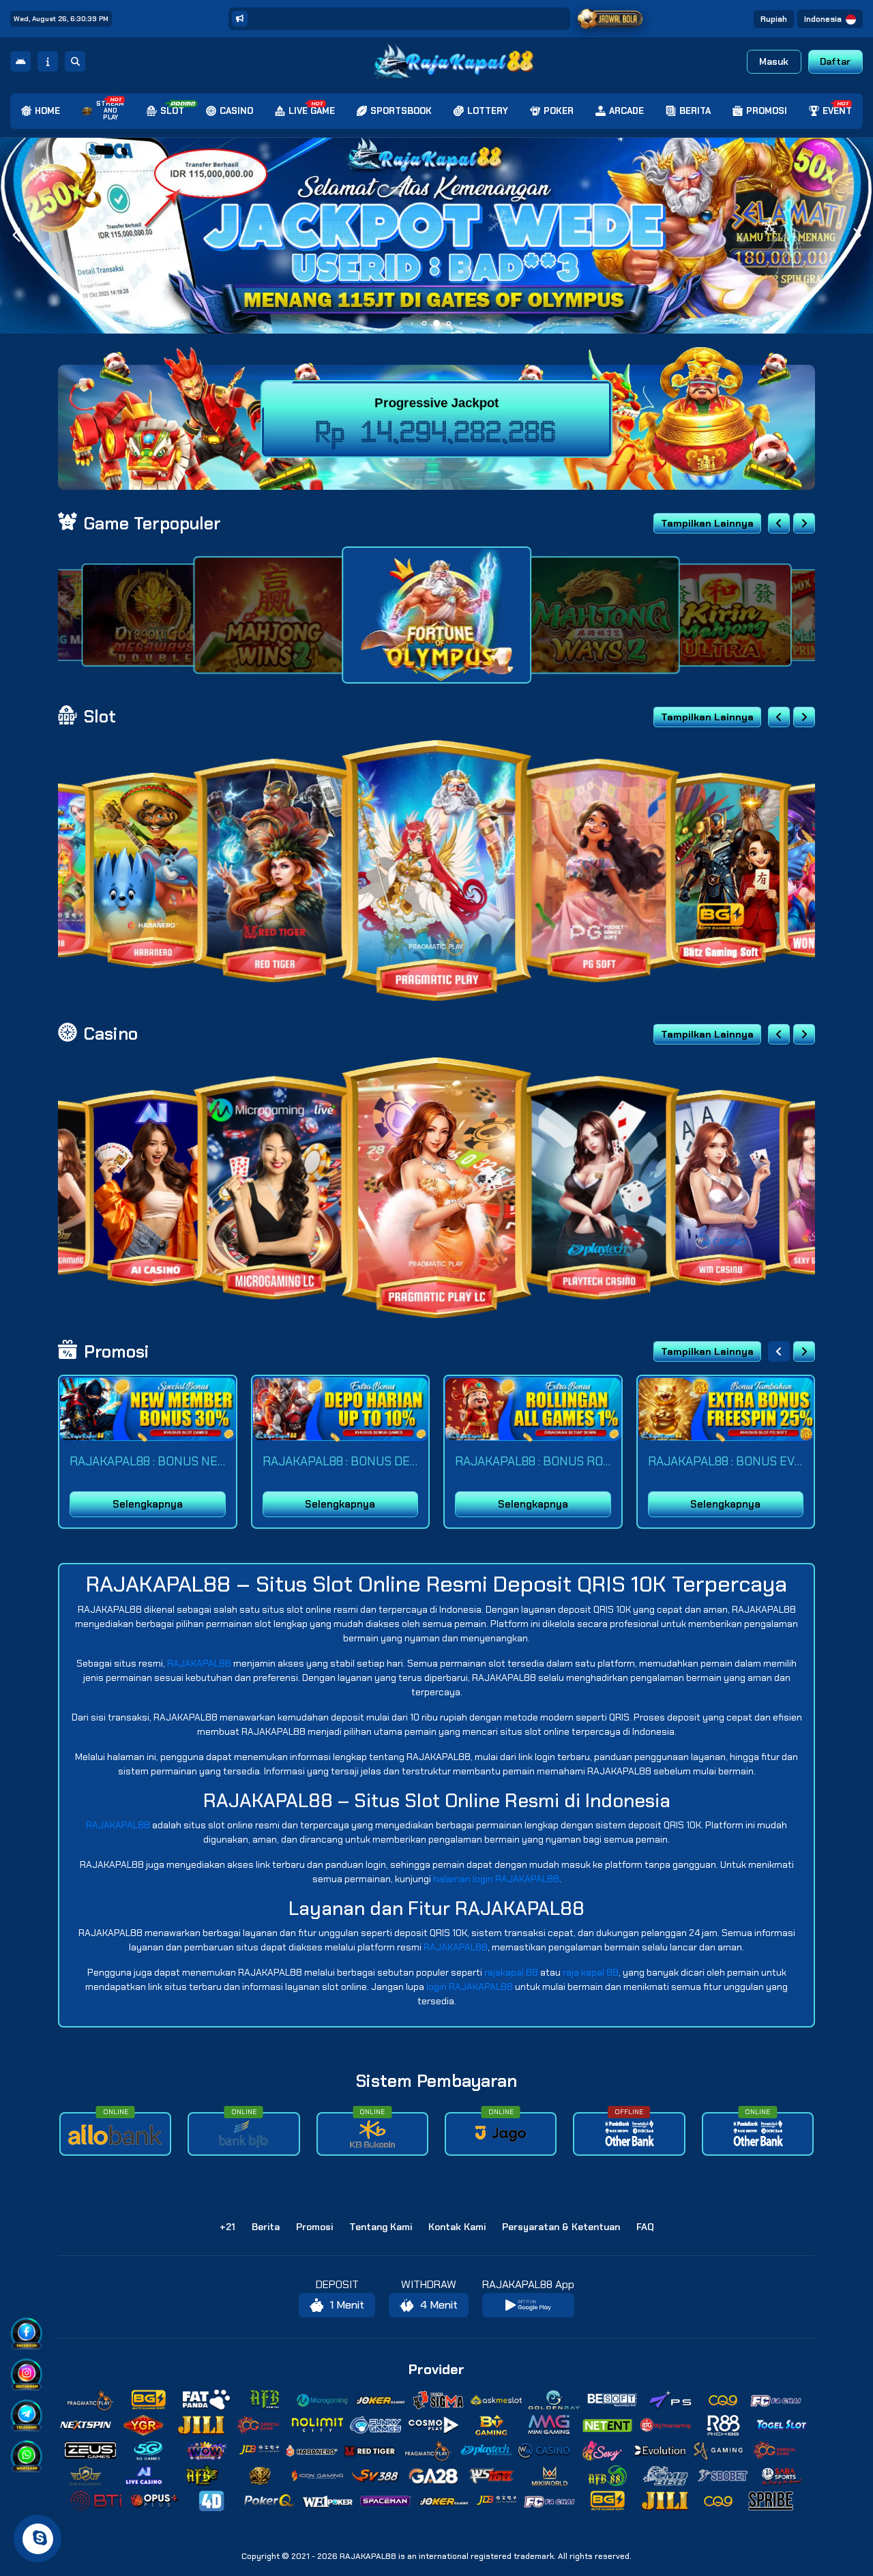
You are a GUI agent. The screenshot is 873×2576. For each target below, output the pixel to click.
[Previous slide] (779, 523)
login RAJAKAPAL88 (470, 1987)
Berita (266, 2227)
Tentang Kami (381, 2227)
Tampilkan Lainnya (707, 523)
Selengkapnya (148, 1504)
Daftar (835, 61)
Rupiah (774, 19)
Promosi (314, 2227)
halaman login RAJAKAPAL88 (496, 1879)
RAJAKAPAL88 (199, 1663)
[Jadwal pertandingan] (610, 19)
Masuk (774, 61)
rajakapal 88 (511, 1972)
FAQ (645, 2227)
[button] (857, 235)
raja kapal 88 (591, 1972)
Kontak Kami (457, 2227)
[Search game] (75, 61)
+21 (227, 2227)
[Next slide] (804, 523)
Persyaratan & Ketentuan (561, 2227)
